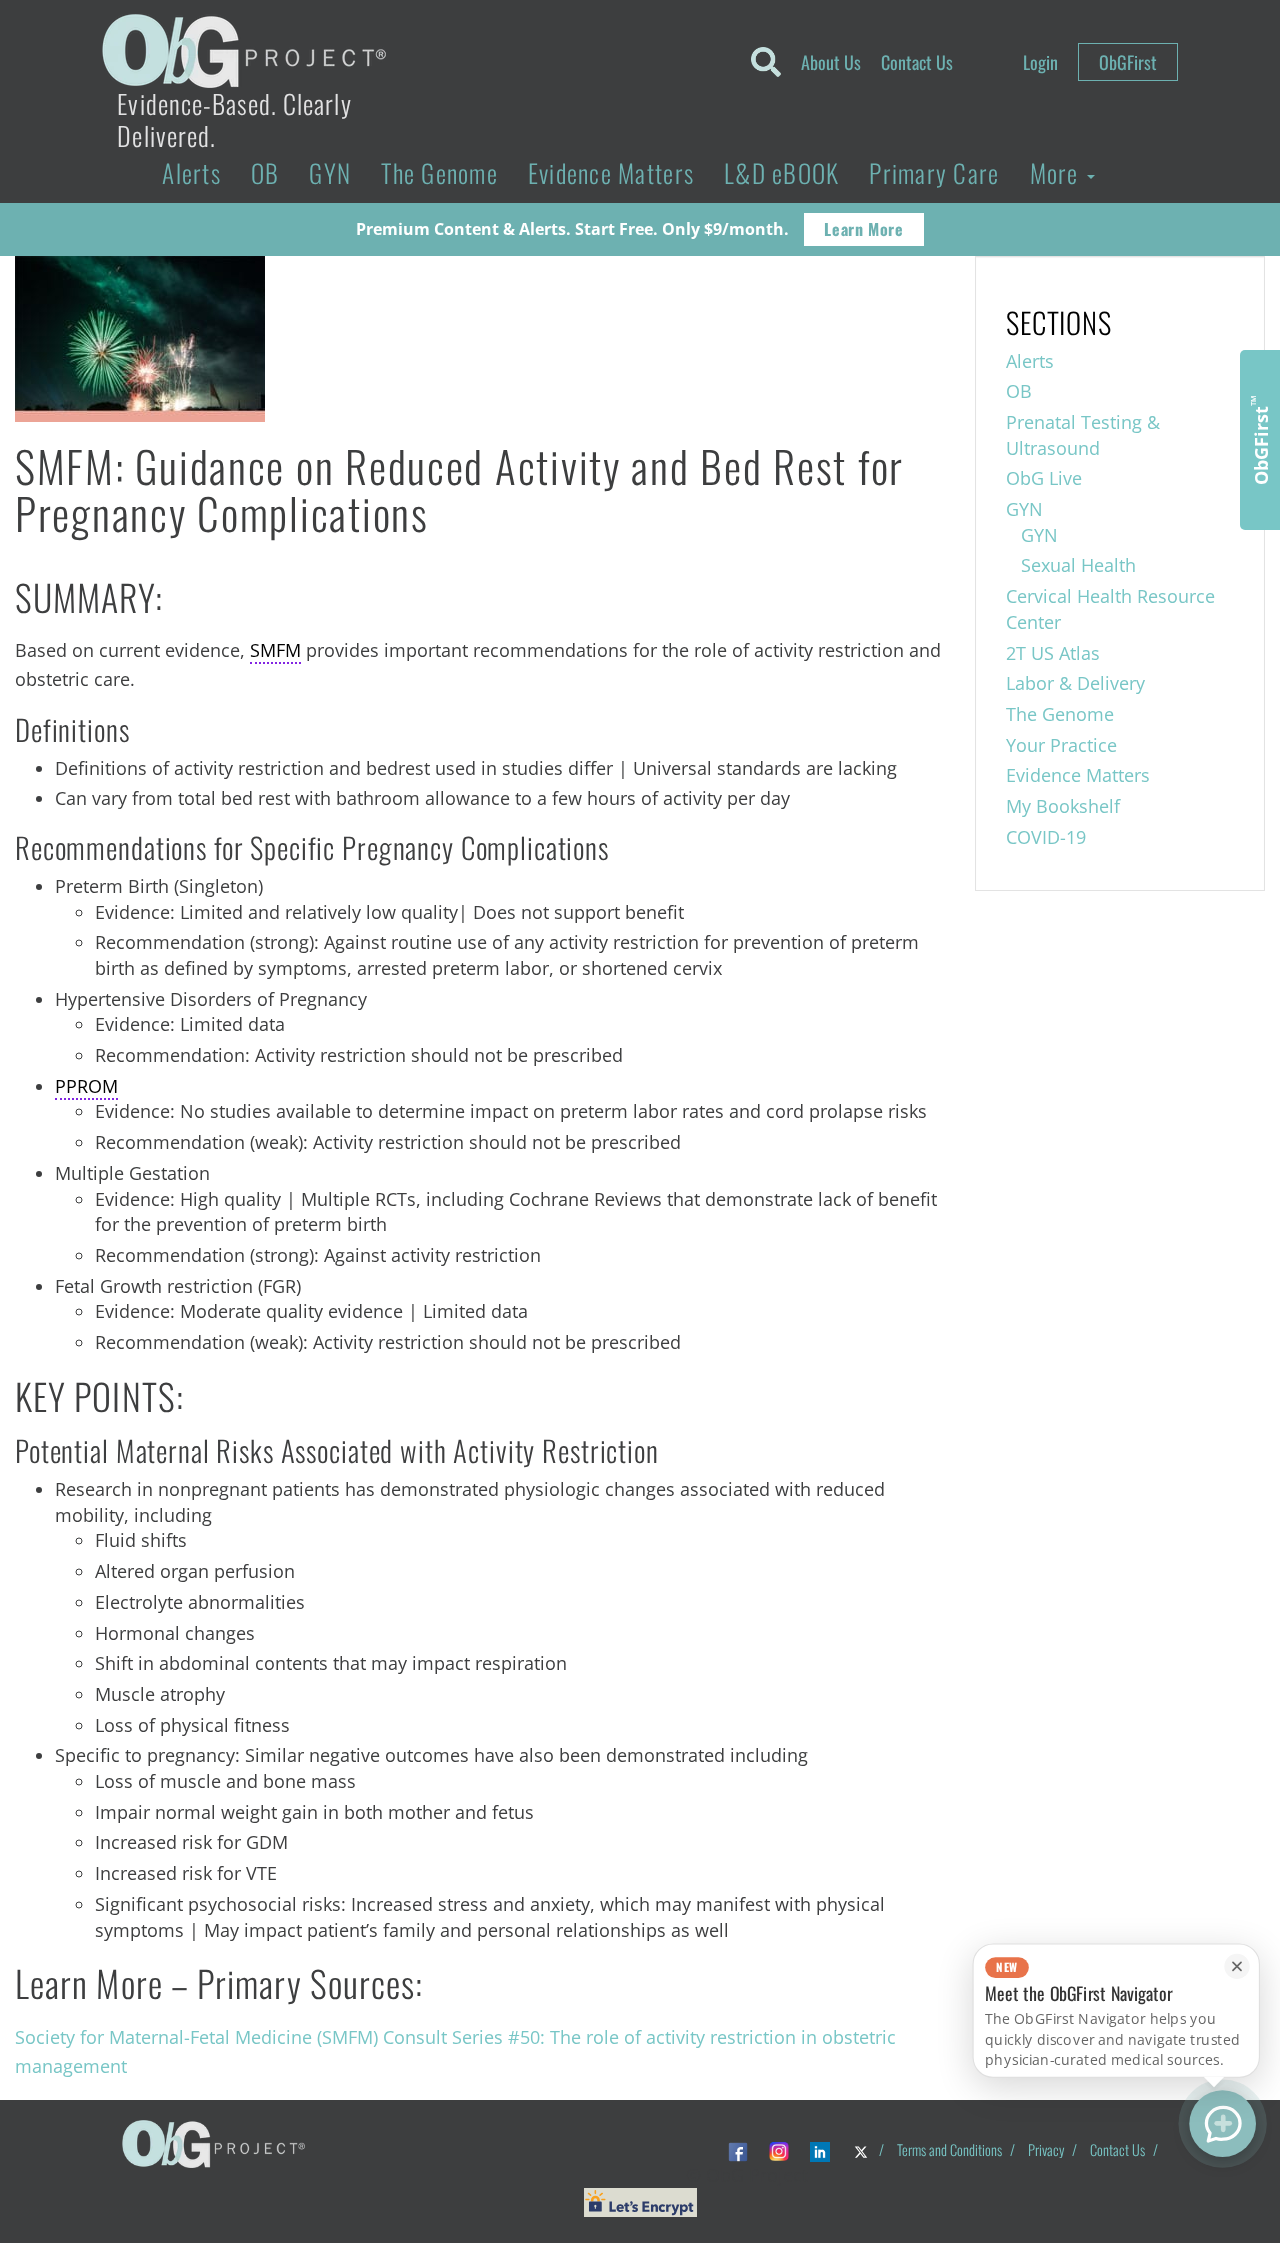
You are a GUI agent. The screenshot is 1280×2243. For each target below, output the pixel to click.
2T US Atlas (1053, 653)
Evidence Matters (611, 172)
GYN (330, 172)
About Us (831, 62)
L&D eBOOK (781, 172)
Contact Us (917, 62)
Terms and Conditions (949, 2149)
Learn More (863, 229)
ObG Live (1044, 478)
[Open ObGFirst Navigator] (1222, 2123)
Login (1040, 62)
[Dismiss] (1236, 1966)
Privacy (1046, 2149)
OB (265, 172)
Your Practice (1061, 745)
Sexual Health (1078, 565)
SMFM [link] (275, 650)
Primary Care (934, 172)
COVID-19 (1046, 837)
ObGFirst (1128, 62)
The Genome (439, 172)
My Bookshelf (1063, 806)
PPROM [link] (86, 1086)
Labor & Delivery (1075, 683)
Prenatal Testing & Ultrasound (1083, 435)
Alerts (191, 172)
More (1057, 172)
